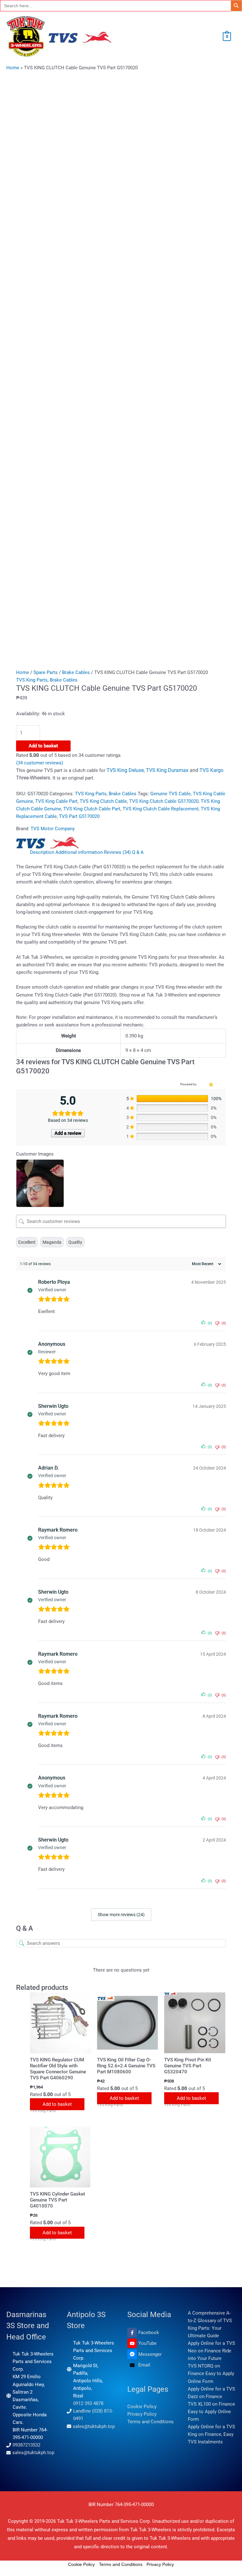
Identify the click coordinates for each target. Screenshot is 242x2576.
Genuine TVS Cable (170, 794)
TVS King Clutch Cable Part (92, 809)
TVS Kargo (211, 770)
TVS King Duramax (168, 770)
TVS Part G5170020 (79, 816)
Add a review (68, 1133)
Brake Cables (76, 672)
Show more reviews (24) (121, 1915)
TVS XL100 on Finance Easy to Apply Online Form (211, 2412)
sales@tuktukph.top (33, 2453)
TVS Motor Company (53, 829)
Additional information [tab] (79, 852)
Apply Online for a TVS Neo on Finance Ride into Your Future (211, 2351)
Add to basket (43, 746)
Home (13, 68)
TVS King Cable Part (56, 801)
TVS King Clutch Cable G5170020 (164, 801)
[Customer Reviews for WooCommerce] (210, 1084)
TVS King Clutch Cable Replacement (161, 809)
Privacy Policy (142, 2414)
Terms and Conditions (150, 2422)
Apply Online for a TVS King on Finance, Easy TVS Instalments (211, 2434)
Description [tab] (42, 852)
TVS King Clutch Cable (103, 801)
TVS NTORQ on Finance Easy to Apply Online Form (211, 2373)
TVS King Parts (32, 680)
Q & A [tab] (138, 852)
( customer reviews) (40, 763)
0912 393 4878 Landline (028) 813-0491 (93, 2411)
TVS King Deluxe (125, 770)
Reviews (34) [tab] (117, 852)
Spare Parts (46, 672)
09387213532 (26, 2445)
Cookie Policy (142, 2407)
